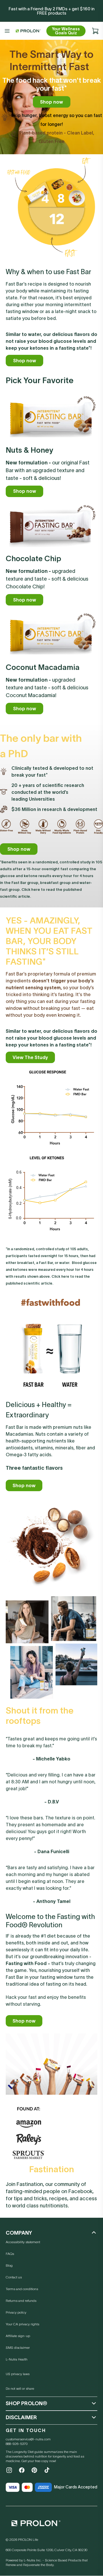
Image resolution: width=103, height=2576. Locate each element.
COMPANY (19, 2233)
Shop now (51, 102)
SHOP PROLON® (26, 2403)
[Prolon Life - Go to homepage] (27, 31)
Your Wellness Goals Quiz (66, 31)
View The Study (30, 1057)
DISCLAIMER (21, 2417)
